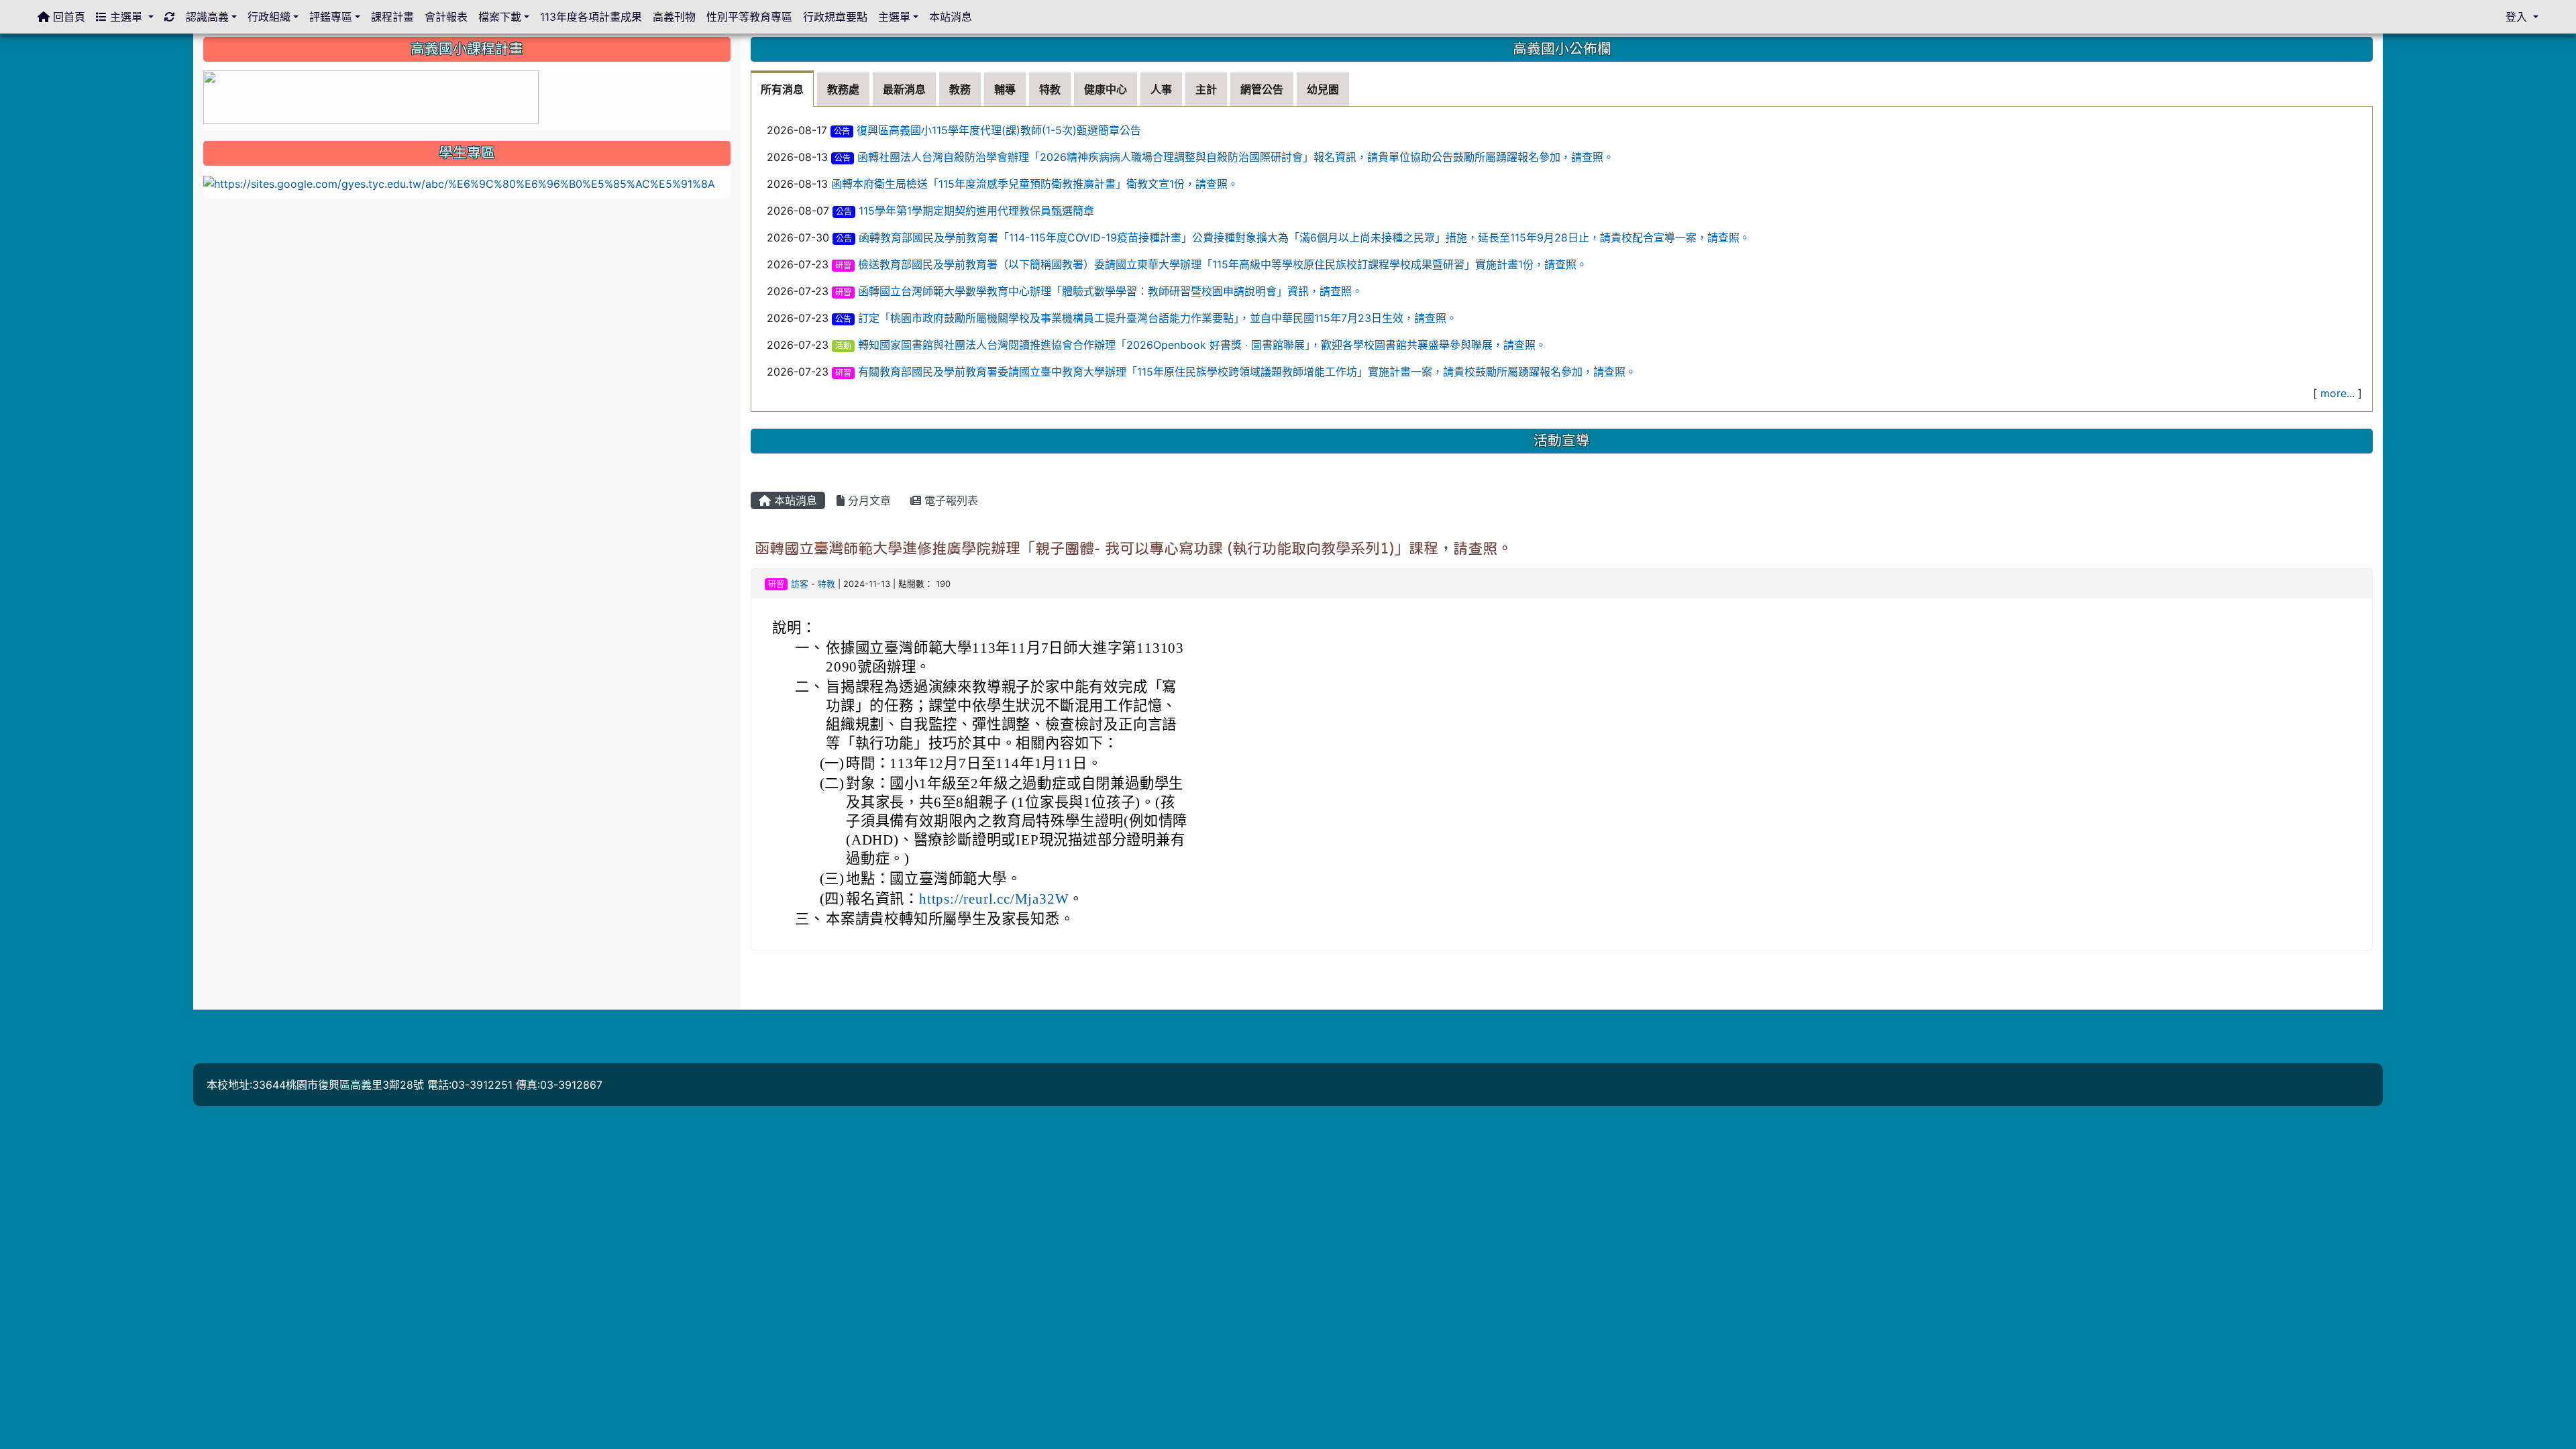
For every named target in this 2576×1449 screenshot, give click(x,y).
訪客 (800, 584)
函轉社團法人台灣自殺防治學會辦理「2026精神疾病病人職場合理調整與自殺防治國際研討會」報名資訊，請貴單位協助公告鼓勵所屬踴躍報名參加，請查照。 (1236, 157)
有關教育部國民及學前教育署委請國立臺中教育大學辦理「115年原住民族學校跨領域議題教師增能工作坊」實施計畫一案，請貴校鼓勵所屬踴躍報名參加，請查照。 (1247, 372)
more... (2338, 393)
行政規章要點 (835, 17)
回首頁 (67, 17)
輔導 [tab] (1005, 89)
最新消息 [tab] (904, 89)
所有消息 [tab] (782, 89)
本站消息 (794, 500)
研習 (843, 265)
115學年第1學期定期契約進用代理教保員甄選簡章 (976, 211)
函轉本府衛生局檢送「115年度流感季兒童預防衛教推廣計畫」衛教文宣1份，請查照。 (1035, 184)
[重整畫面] (170, 17)
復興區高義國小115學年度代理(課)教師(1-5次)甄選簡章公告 (999, 130)
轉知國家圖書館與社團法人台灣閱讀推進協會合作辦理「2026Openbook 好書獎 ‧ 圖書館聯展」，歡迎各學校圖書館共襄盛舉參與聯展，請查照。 (1202, 345)
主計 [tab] (1206, 89)
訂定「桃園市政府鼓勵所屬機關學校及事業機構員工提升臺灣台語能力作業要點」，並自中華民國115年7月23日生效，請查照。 (1158, 318)
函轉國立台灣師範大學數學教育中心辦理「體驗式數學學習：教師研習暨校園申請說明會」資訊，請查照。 (1110, 291)
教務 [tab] (960, 89)
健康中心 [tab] (1106, 89)
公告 (842, 131)
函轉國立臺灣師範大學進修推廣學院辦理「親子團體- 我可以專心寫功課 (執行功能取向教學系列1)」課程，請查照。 (1133, 548)
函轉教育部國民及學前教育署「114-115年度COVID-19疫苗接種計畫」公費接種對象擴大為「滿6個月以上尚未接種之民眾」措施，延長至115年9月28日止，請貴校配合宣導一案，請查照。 (1304, 237)
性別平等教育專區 (749, 17)
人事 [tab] (1161, 89)
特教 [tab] (1050, 89)
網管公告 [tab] (1262, 89)
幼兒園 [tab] (1323, 89)
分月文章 (868, 500)
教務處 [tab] (843, 89)
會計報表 (446, 17)
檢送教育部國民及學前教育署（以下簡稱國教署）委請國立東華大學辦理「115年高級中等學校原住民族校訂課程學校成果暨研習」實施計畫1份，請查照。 (1223, 264)
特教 (826, 584)
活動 (843, 346)
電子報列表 (950, 500)
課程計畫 (392, 17)
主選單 (126, 17)
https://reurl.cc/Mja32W (994, 899)
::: (206, 42)
